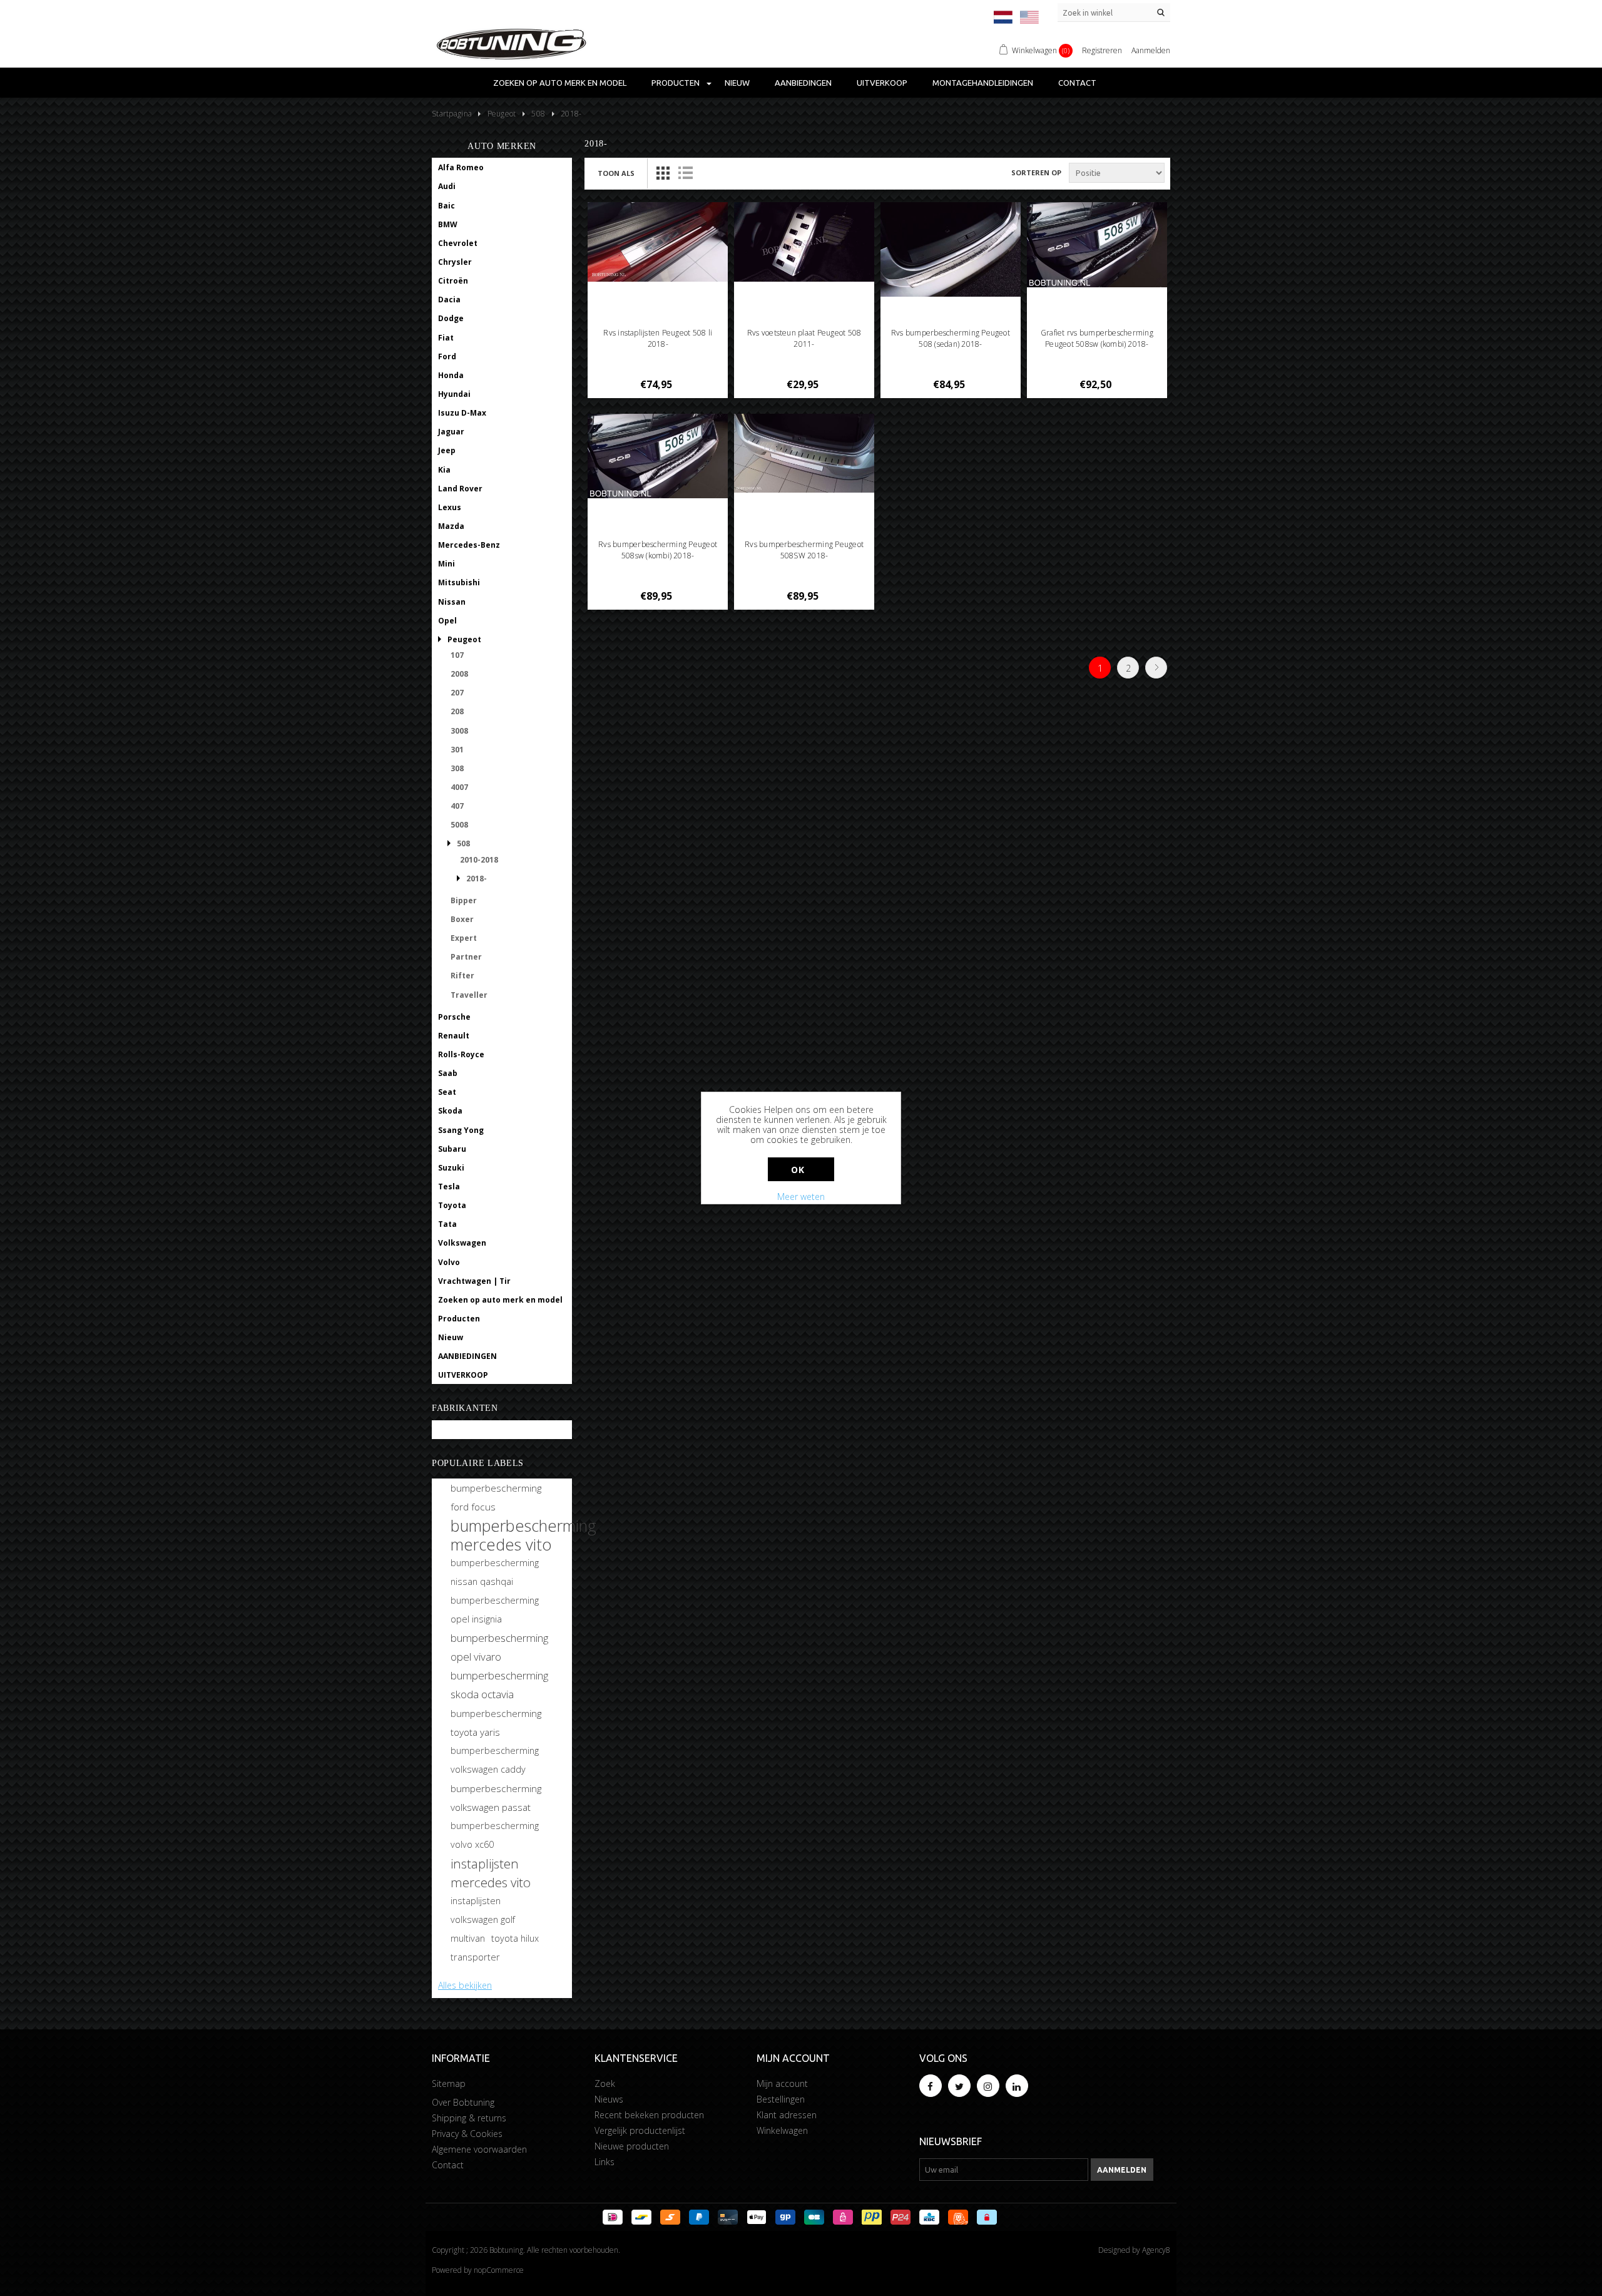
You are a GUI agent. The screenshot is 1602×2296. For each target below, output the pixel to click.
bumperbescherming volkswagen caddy (495, 1760)
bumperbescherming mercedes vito (523, 1535)
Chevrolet (458, 243)
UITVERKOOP (882, 83)
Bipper (464, 900)
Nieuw (737, 83)
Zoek (605, 2083)
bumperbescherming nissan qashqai (495, 1572)
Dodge (451, 318)
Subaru (452, 1149)
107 (457, 655)
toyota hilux (515, 1938)
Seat (447, 1092)
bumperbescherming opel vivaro (499, 1647)
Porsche (454, 1017)
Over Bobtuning (463, 2102)
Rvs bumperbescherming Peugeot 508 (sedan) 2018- (951, 338)
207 (457, 693)
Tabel (663, 173)
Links (605, 2162)
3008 (459, 731)
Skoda (450, 1111)
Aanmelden (1151, 50)
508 (463, 843)
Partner (466, 957)
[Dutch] (1003, 17)
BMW (448, 224)
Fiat (446, 338)
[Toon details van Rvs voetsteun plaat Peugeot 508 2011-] (804, 242)
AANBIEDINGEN (803, 83)
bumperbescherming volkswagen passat (496, 1798)
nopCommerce (499, 2270)
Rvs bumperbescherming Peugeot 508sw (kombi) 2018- (658, 550)
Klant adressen (787, 2115)
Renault (454, 1036)
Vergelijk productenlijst (640, 2130)
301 (457, 750)
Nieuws (609, 2099)
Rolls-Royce (461, 1054)
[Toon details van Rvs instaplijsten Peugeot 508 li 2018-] (658, 242)
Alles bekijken (465, 1985)
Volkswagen (462, 1243)
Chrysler (455, 262)
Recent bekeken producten (649, 2115)
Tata (447, 1224)
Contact (1077, 83)
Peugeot (464, 639)
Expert (464, 938)
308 (457, 768)
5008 (459, 825)
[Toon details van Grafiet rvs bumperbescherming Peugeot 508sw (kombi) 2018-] (1097, 245)
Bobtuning (459, 1430)
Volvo (449, 1262)
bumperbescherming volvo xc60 (495, 1835)
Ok (798, 1170)
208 (457, 711)
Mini (446, 564)
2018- (477, 879)
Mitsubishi (459, 582)
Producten (676, 83)
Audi (447, 186)
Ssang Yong (461, 1130)
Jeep (447, 450)
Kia (444, 470)
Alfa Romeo (461, 167)
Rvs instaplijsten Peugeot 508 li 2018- (658, 338)
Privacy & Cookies (467, 2134)
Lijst (685, 173)
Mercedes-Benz (469, 545)
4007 (459, 787)
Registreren (1102, 50)
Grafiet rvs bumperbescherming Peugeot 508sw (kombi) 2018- (1097, 338)
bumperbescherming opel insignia (495, 1610)
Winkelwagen (782, 2130)
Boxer (462, 919)
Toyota (452, 1205)
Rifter (462, 976)
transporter (475, 1957)
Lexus (450, 507)
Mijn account (782, 2083)
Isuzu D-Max (462, 413)
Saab (448, 1073)
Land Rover (460, 489)
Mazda (451, 526)
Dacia (449, 300)
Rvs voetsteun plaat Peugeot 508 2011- (804, 338)
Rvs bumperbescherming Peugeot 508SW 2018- (804, 550)
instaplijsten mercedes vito (491, 1873)
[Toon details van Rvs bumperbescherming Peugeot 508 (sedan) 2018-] (951, 249)
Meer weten (801, 1197)
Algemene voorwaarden (479, 2149)
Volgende (1156, 668)
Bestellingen (781, 2099)
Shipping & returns (469, 2118)
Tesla (449, 1186)
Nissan (452, 602)
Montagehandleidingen (983, 83)
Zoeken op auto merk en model (560, 83)
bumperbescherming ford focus (496, 1497)
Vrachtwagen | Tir (474, 1281)
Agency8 (1156, 2250)
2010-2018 (479, 860)
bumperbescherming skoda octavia (499, 1685)
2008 (459, 674)
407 (457, 806)
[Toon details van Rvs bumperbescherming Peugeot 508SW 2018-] (804, 454)
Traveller (469, 995)
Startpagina (452, 114)
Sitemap (449, 2083)
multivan (468, 1938)
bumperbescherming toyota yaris (496, 1723)
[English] (1029, 17)
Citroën (453, 281)
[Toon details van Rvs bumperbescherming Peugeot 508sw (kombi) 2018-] (658, 456)
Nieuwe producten (632, 2146)
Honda (451, 375)
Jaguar (451, 432)
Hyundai (454, 394)
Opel (447, 621)
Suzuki (451, 1168)
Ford (447, 356)
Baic (446, 206)
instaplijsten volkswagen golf (483, 1910)
